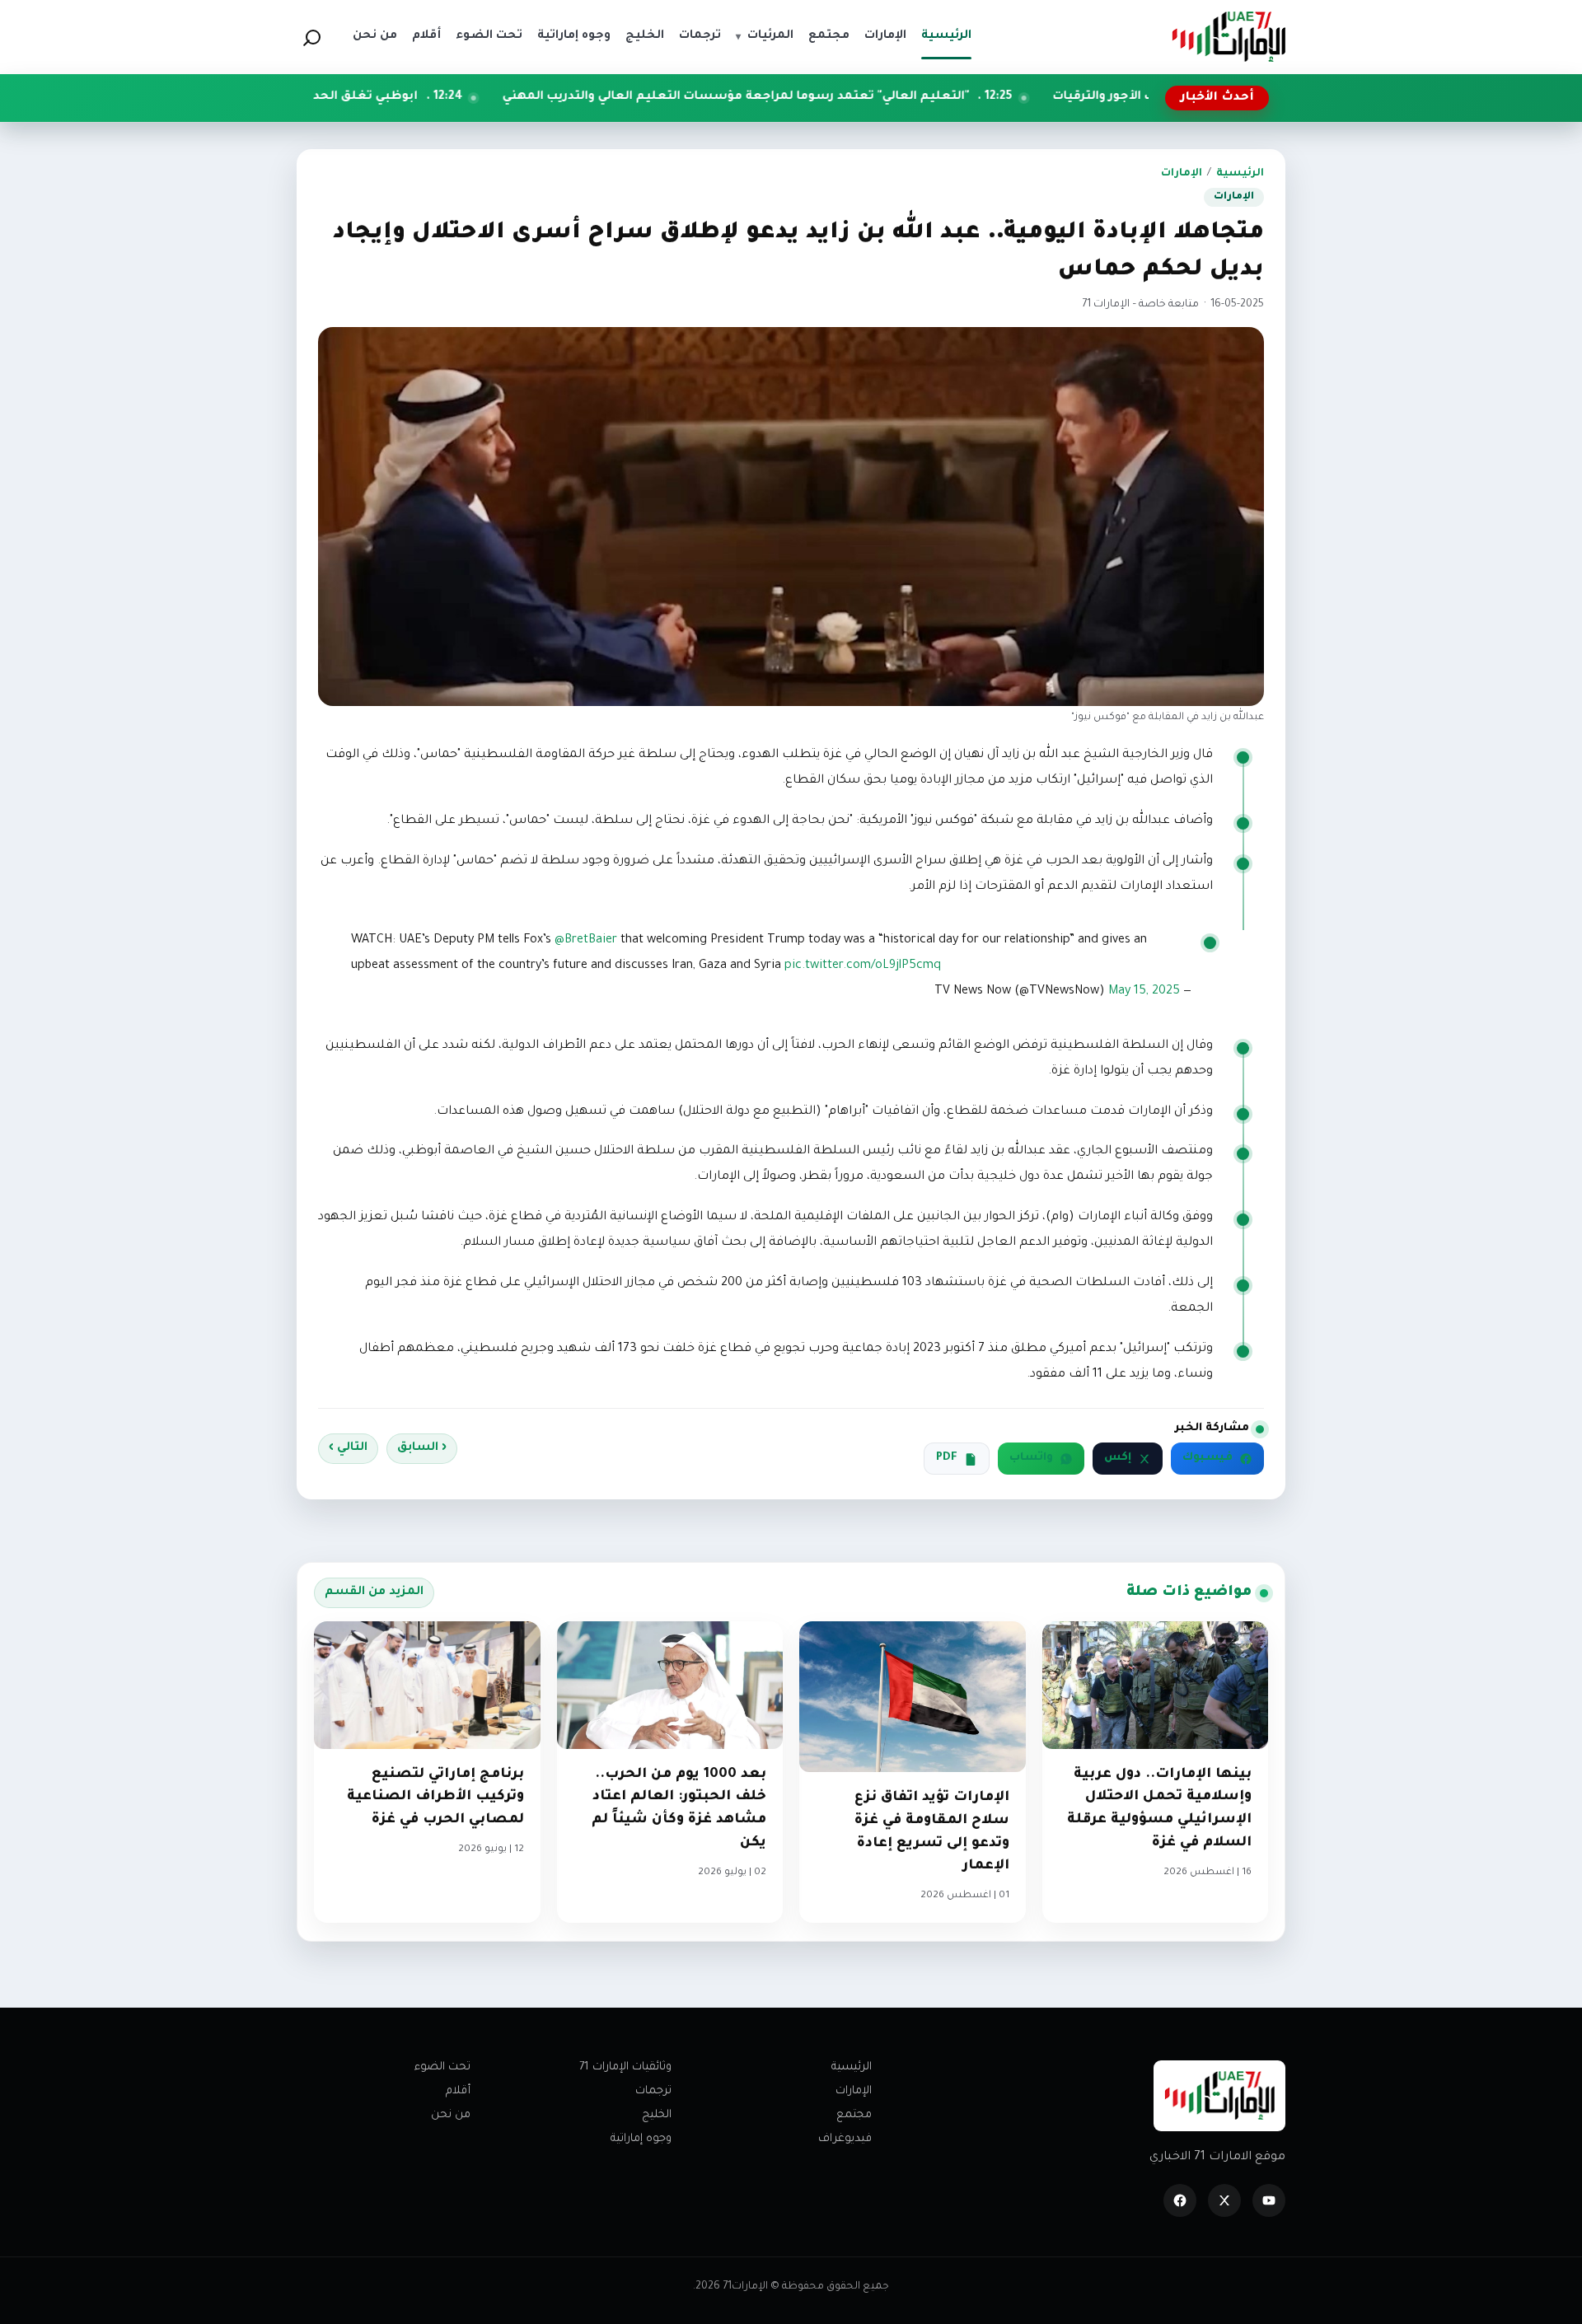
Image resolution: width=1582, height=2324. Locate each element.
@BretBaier (586, 941)
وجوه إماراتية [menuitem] (574, 36)
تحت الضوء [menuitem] (489, 36)
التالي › (348, 1448)
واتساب (1031, 1458)
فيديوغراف (845, 2139)
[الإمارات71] (1229, 37)
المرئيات (765, 36)
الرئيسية (1240, 174)
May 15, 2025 (1144, 992)
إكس (1118, 1458)
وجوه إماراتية (641, 2139)
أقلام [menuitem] (426, 36)
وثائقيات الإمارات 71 (625, 2067)
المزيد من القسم (374, 1592)
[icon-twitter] (1224, 2200)
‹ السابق (422, 1448)
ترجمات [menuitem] (700, 36)
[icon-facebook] (1180, 2200)
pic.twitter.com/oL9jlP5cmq (863, 966)
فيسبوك (1208, 1458)
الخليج (657, 2115)
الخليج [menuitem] (645, 36)
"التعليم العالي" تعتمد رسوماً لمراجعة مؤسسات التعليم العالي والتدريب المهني (866, 97)
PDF (947, 1458)
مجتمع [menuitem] (829, 36)
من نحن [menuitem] (375, 36)
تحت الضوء (442, 2067)
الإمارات (1182, 174)
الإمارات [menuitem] (885, 36)
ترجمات (653, 2091)
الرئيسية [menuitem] (946, 36)
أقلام (458, 2091)
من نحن (451, 2115)
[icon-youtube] (1269, 2200)
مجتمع (854, 2115)
